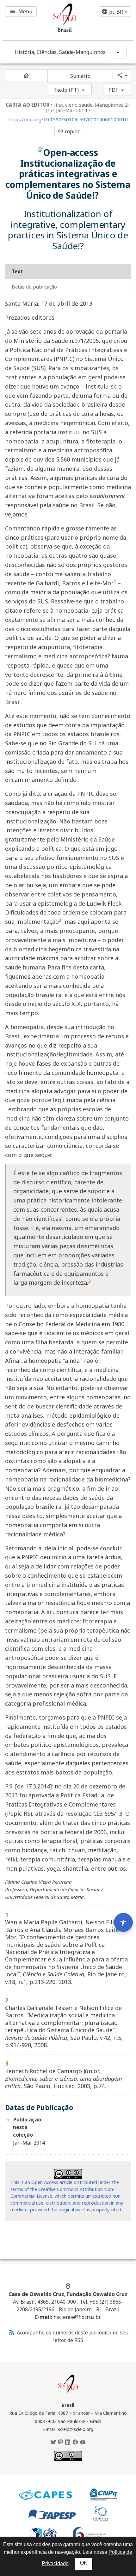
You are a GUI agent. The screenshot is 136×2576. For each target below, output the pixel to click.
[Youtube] (83, 2442)
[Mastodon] (60, 2442)
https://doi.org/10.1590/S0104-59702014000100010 (68, 120)
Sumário (80, 76)
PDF (113, 90)
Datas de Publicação (34, 287)
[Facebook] (75, 2442)
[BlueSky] (53, 2442)
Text (17, 271)
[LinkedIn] (68, 2442)
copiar (69, 131)
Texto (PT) (66, 90)
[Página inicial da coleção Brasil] (68, 2393)
